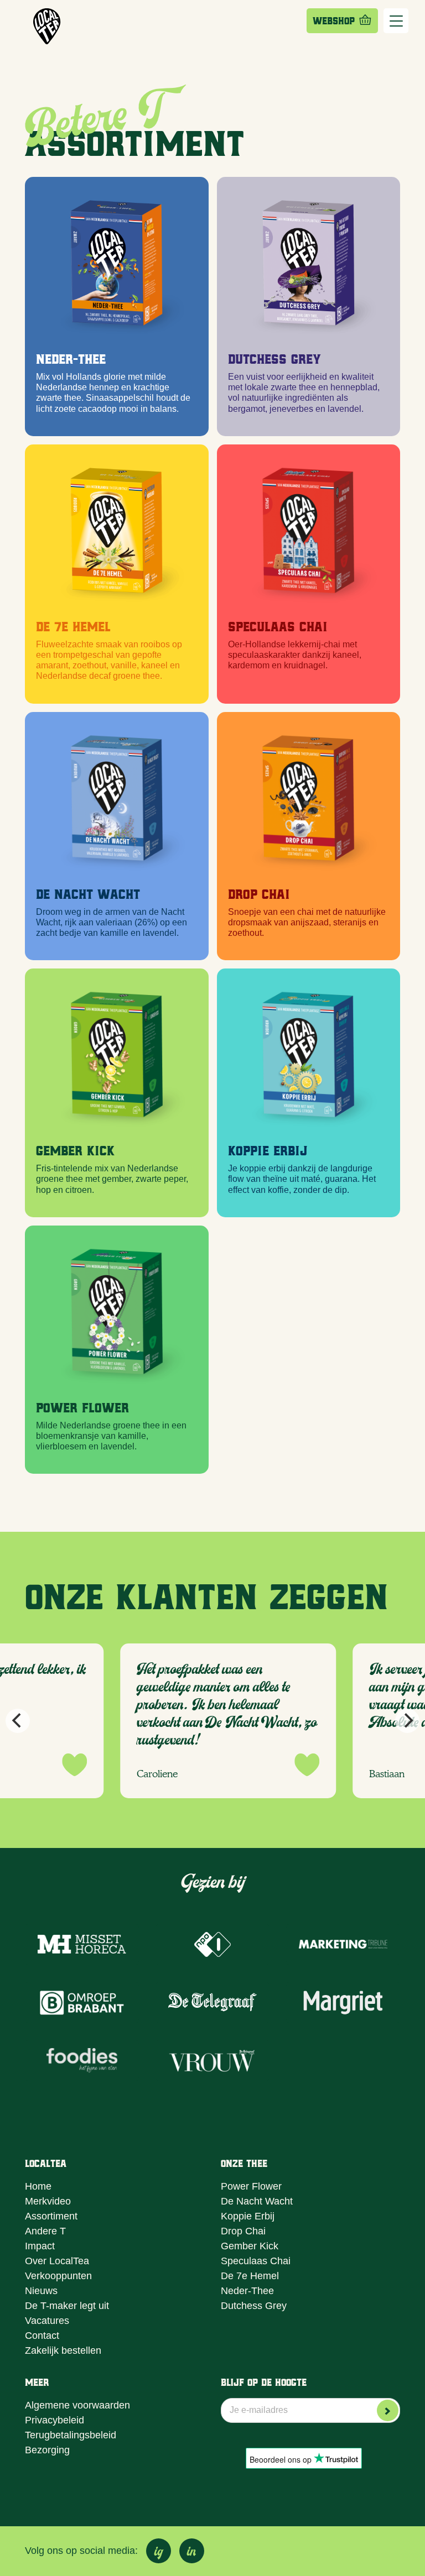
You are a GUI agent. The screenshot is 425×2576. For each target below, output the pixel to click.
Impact (40, 2246)
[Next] (407, 1721)
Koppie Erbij (268, 1150)
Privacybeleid (55, 2420)
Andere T (45, 2231)
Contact (42, 2336)
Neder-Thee (71, 358)
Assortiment (51, 2216)
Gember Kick (75, 1150)
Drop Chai (259, 893)
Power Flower (82, 1407)
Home (38, 2186)
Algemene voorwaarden (77, 2405)
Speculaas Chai (256, 2261)
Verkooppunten (58, 2276)
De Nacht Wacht (88, 893)
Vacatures (47, 2321)
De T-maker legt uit (67, 2306)
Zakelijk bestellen (63, 2350)
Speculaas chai (278, 625)
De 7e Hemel (73, 625)
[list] (212, 1721)
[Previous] (18, 1721)
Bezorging (47, 2450)
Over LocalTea (57, 2261)
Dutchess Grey (274, 358)
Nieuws (41, 2291)
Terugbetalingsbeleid (71, 2435)
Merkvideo (48, 2201)
